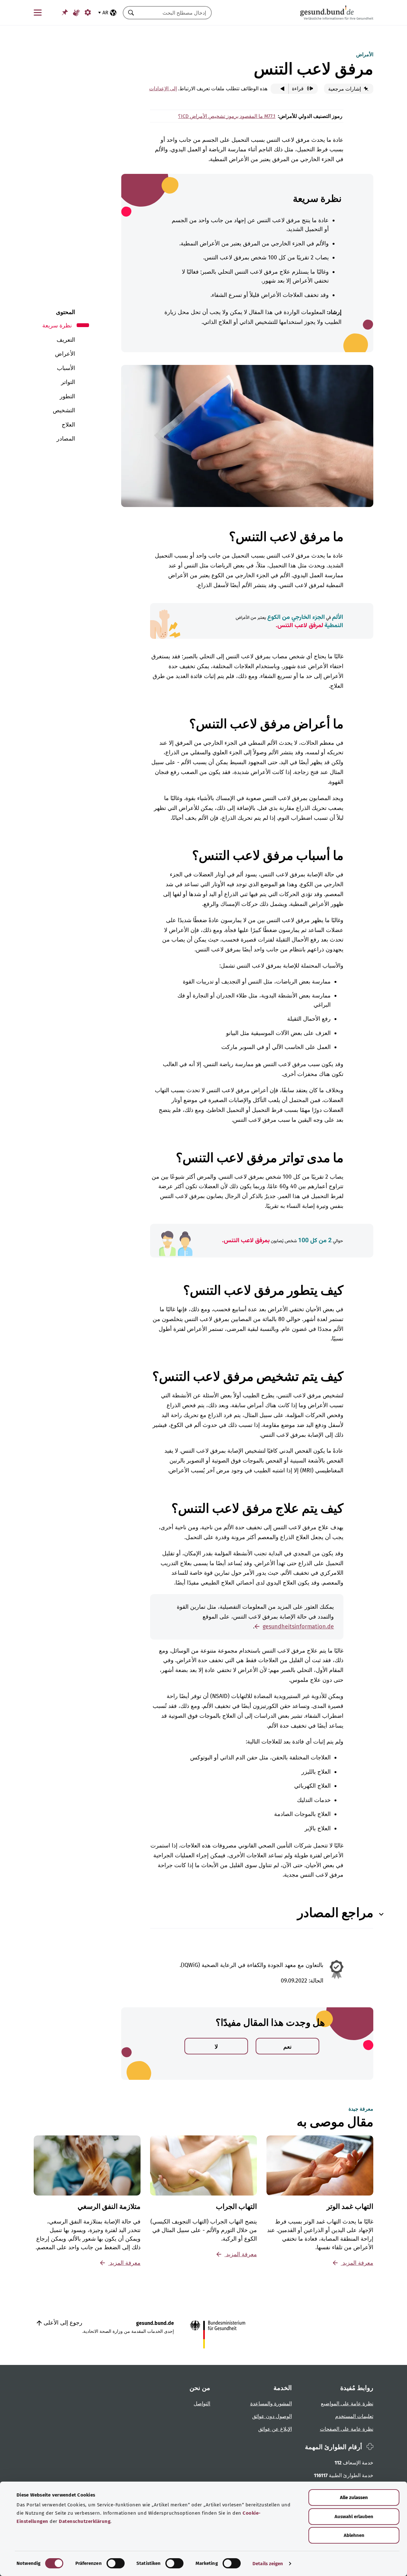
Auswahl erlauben (354, 2517)
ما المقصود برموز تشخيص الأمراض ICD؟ (221, 116)
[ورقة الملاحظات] (65, 12)
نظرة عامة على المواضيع (347, 2404)
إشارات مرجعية (345, 89)
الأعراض (65, 354)
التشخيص (64, 410)
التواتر (68, 382)
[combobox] (175, 13)
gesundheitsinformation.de (298, 1627)
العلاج (68, 425)
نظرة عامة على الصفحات (347, 2429)
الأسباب (66, 368)
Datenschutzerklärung (85, 2521)
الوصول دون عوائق (272, 2416)
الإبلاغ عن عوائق (275, 2429)
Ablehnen (354, 2535)
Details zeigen (268, 2564)
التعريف (66, 340)
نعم (287, 2047)
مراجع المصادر (335, 1913)
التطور (67, 396)
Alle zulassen (354, 2497)
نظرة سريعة (57, 325)
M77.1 (269, 116)
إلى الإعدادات (163, 89)
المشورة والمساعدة (271, 2404)
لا (216, 2047)
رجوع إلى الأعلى (62, 2323)
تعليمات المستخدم (354, 2416)
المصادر (66, 439)
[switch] (116, 2563)
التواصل (202, 2404)
